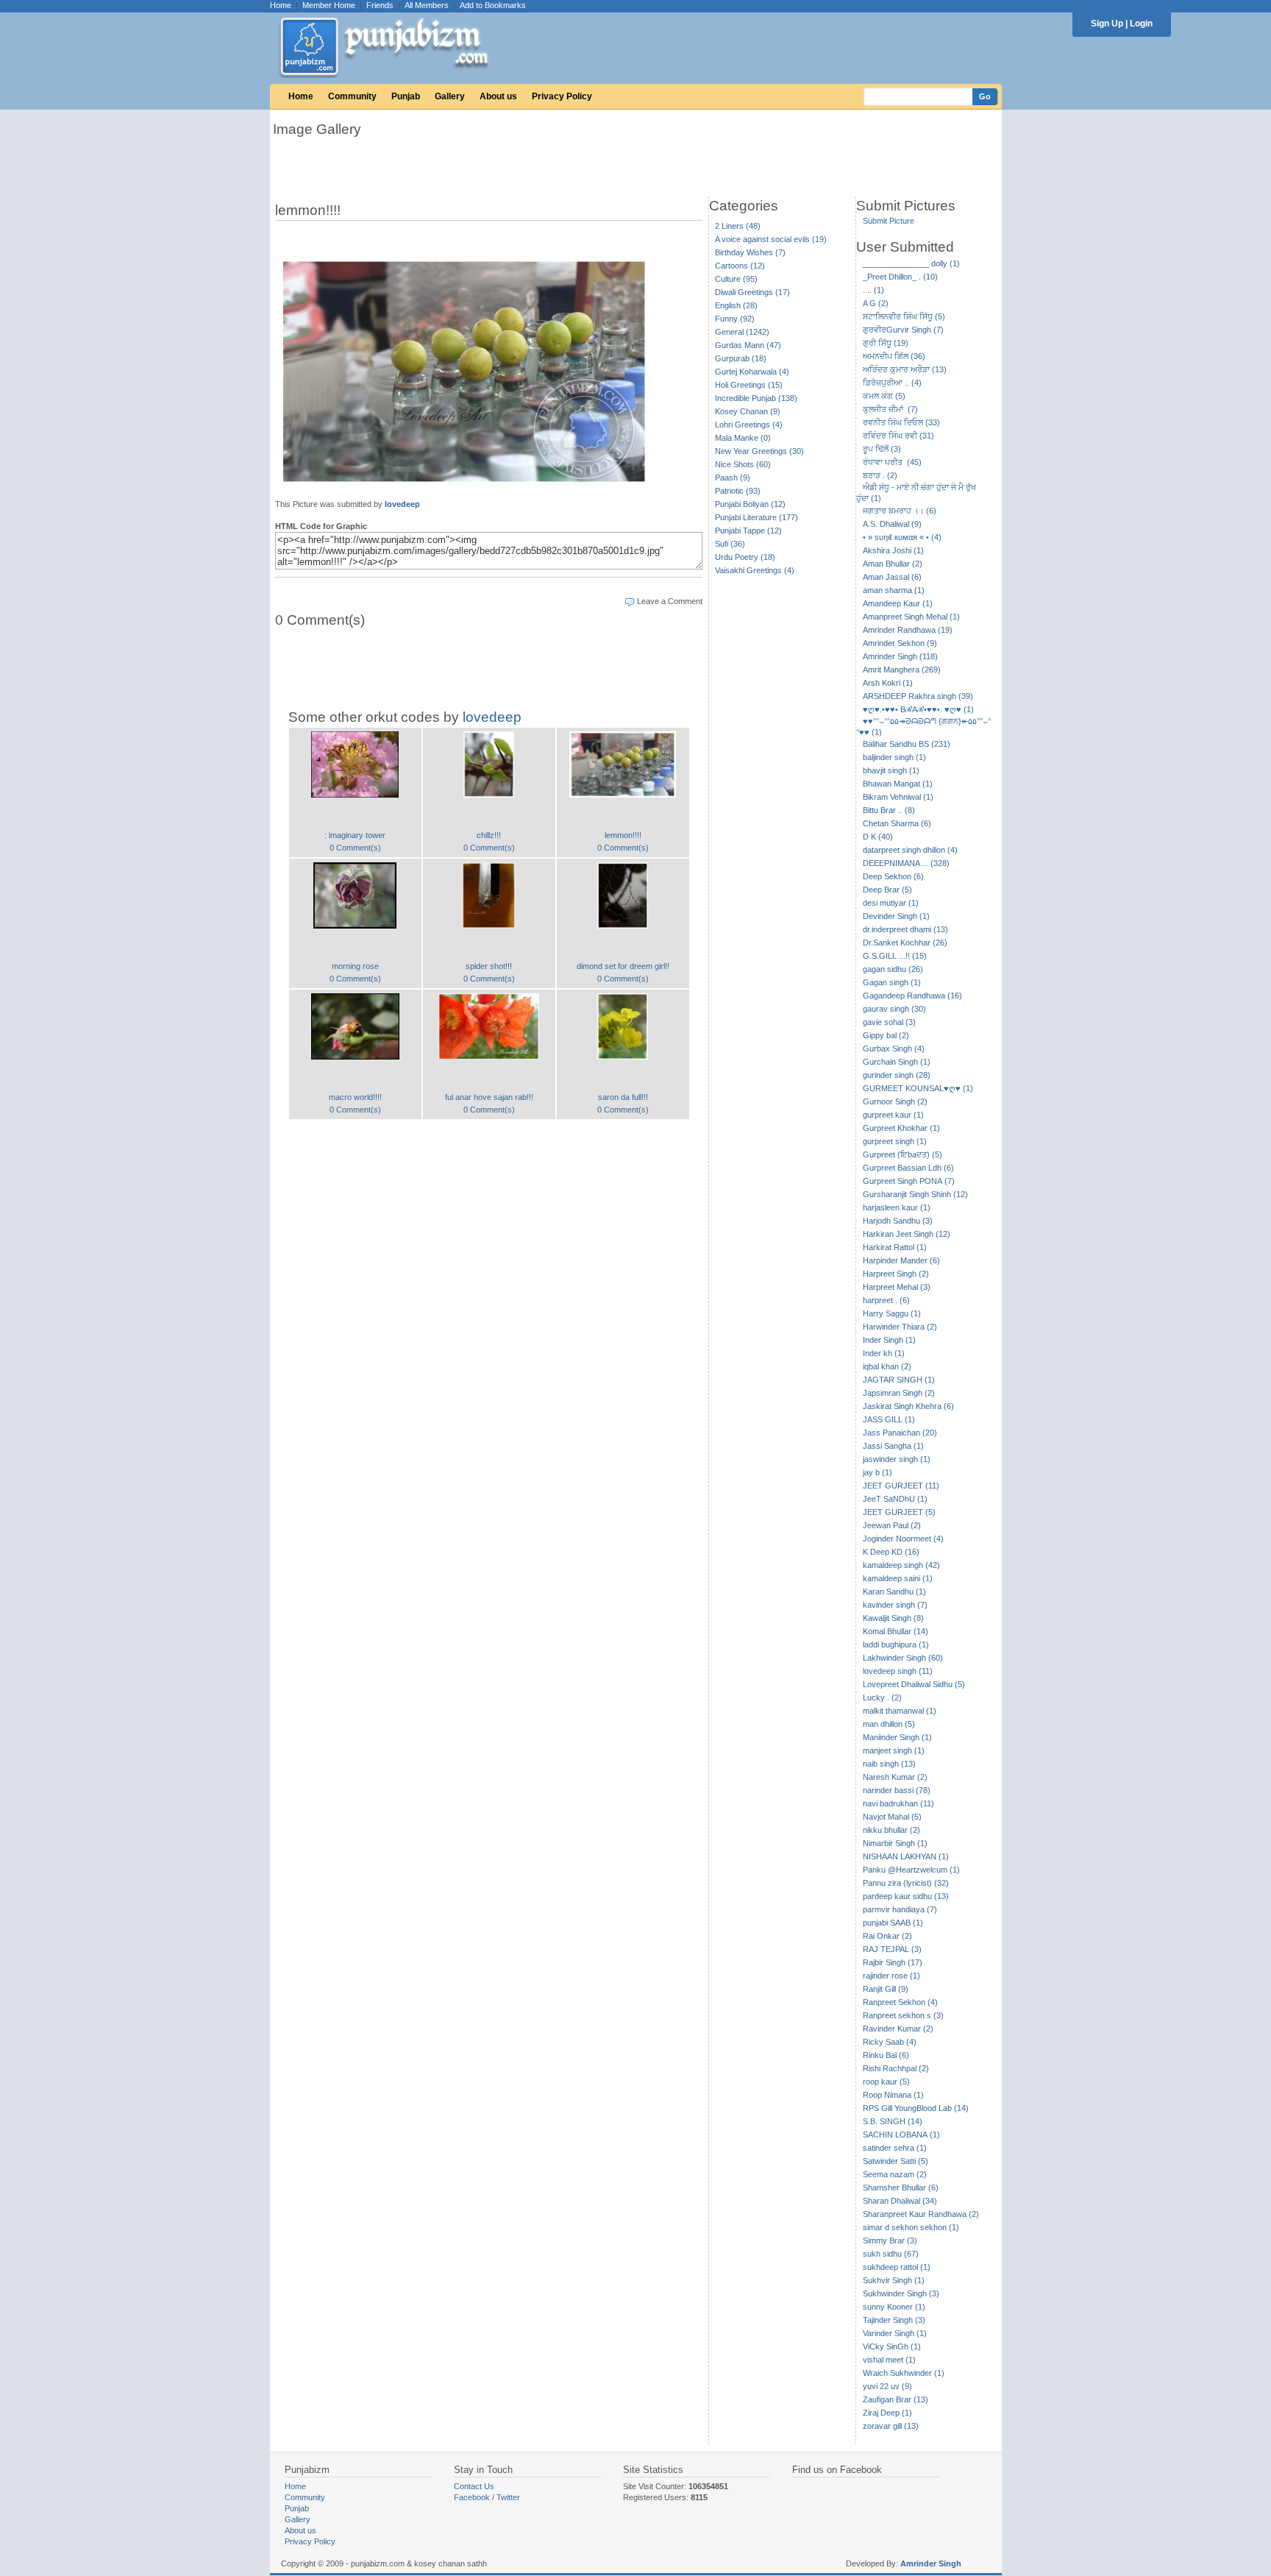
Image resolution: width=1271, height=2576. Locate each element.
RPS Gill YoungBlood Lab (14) (916, 2108)
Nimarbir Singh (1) (895, 1843)
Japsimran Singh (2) (899, 1393)
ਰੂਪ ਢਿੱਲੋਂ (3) (882, 449)
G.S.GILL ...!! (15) (895, 956)
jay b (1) (877, 1472)
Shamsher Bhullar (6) (901, 2188)
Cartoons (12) (740, 266)
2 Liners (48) (738, 226)
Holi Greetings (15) (749, 385)
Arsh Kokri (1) (888, 683)
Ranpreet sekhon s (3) (903, 2015)
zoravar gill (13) (891, 2426)
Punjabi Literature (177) (756, 517)
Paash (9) (733, 478)
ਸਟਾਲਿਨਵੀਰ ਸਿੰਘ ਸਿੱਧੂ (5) (904, 316)
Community (352, 96)
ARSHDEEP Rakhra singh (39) (918, 696)
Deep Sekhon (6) (893, 876)
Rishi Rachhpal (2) (896, 2068)
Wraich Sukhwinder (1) (904, 2373)
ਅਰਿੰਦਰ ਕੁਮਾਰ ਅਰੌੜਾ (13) (905, 369)
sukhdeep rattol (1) (897, 2267)
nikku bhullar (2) (891, 1830)
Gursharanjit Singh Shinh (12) (915, 1194)
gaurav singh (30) (894, 1009)
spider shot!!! (489, 966)
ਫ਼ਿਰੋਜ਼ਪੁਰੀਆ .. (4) (892, 383)
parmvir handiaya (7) (900, 1909)
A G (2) (876, 303)
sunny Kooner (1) (894, 2307)
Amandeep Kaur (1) (898, 603)
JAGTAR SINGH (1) (899, 1380)
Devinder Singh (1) (896, 916)
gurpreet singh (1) (895, 1141)
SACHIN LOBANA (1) (901, 2135)
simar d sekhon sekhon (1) (911, 2227)
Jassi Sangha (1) (893, 1446)
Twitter (508, 2497)
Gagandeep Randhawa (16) (912, 996)
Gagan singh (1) (892, 982)
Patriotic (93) (738, 491)
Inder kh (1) (884, 1353)
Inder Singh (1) (889, 1340)
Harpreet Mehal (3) (897, 1287)
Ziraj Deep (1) (887, 2413)
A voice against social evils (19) (771, 239)
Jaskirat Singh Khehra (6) (908, 1406)
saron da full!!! (623, 1097)
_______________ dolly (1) (911, 263)
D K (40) (878, 837)
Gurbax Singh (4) (894, 1049)
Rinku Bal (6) (886, 2055)
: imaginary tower (355, 835)
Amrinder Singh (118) (900, 656)
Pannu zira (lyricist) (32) (906, 1883)
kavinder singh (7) (895, 1605)
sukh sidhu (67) (891, 2254)
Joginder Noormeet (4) (903, 1539)
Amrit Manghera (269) (902, 670)
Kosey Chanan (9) (748, 411)
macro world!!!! (355, 1097)
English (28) (736, 305)
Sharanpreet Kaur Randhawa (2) (921, 2214)
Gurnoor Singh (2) (895, 1101)
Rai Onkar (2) (887, 1936)
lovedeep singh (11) (898, 1671)
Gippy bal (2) (886, 1035)
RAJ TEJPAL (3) (892, 1949)
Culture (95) (736, 279)
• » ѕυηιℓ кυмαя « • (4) (902, 537)
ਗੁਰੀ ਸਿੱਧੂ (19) (886, 343)
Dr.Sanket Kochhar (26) (905, 943)
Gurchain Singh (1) (897, 1062)
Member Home (329, 5)
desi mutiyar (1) (891, 903)
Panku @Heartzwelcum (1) (911, 1870)
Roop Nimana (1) (893, 2095)
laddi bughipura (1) (896, 1644)
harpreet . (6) (886, 1300)
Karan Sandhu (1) (894, 1592)
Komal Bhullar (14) (896, 1631)
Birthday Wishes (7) (750, 252)
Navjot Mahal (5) (892, 1817)
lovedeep (402, 504)
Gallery (450, 96)
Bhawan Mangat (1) (898, 784)
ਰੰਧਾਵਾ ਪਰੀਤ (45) (892, 462)
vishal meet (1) (889, 2360)
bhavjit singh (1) (891, 770)
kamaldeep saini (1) (898, 1578)
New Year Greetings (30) (759, 451)
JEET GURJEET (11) (901, 1486)
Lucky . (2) (882, 1697)
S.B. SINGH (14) (893, 2121)
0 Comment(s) (355, 848)
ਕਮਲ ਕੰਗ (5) (884, 396)
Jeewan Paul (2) (892, 1525)
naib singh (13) (889, 1764)
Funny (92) (735, 319)
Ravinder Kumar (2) (898, 2029)
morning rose (355, 966)
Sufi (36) (730, 544)
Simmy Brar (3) (890, 2240)
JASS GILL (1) (889, 1419)
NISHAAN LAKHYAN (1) (906, 1856)
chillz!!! (489, 835)
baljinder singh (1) (894, 757)
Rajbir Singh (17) (893, 1962)
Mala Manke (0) (743, 438)
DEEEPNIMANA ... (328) (906, 863)
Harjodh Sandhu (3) (898, 1221)
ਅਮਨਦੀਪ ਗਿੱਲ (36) (894, 356)
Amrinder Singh (931, 2563)
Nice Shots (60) (743, 464)
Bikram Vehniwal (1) (898, 797)
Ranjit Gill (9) (886, 1989)
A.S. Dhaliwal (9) (892, 524)
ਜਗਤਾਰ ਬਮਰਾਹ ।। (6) (900, 511)
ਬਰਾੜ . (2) (880, 475)
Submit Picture (889, 221)
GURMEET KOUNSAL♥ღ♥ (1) (918, 1088)
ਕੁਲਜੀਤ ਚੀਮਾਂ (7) (890, 409)
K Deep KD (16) (891, 1552)
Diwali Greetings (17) (752, 292)
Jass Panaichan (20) (900, 1433)
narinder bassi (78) (897, 1790)
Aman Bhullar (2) (893, 564)
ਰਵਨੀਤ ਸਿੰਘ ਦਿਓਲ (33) (901, 422)
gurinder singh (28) (897, 1075)
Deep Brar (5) (887, 890)
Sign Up (1107, 24)
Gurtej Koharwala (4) (752, 372)
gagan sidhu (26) (893, 969)
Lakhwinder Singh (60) (903, 1658)
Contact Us (474, 2486)
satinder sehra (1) (895, 2148)
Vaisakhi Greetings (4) (755, 570)
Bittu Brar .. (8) (889, 810)
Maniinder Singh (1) (897, 1737)
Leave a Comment (670, 601)
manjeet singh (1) (894, 1750)
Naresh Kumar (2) (895, 1777)
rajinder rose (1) (891, 1976)
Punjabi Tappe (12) (748, 531)
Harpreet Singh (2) (896, 1274)
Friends (380, 5)
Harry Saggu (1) (892, 1313)
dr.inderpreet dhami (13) (905, 929)
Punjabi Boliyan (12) (750, 504)
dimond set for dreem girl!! (623, 966)
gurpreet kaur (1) (893, 1115)
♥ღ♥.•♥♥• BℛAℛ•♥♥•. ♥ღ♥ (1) (918, 709)
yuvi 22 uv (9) (887, 2386)
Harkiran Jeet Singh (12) (907, 1234)
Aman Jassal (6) (892, 577)
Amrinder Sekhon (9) (900, 643)
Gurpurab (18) (741, 358)
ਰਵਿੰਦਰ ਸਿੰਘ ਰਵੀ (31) (898, 436)
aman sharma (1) (894, 590)
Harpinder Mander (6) (901, 1260)
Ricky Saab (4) (890, 2042)
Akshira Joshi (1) (893, 550)
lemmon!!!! (623, 835)
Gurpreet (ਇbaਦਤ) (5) (902, 1154)
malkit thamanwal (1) (900, 1711)
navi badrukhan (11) (898, 1803)
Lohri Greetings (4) (749, 425)
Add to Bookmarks (493, 5)
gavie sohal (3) (889, 1022)
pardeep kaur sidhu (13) (906, 1896)
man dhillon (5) (889, 1724)
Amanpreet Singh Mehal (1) (911, 617)
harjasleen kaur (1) (897, 1207)
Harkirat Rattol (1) (895, 1247)
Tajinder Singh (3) (894, 2320)
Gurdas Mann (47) (748, 345)
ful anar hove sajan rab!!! (489, 1097)
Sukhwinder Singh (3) (901, 2293)
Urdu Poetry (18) (745, 557)
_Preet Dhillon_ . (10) (900, 277)
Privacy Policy (562, 96)
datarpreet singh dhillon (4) (910, 850)
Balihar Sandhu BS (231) (907, 744)
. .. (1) (873, 290)
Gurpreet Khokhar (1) (901, 1128)
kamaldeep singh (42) (901, 1565)
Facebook (472, 2497)
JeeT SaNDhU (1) (895, 1499)
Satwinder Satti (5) (896, 2161)
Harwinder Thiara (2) (900, 1327)
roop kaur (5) (886, 2082)
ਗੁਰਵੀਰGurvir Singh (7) (903, 330)
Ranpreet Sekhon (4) (900, 2002)
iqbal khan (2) (887, 1366)
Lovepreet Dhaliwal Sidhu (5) (914, 1684)
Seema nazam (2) (895, 2174)
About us (498, 96)
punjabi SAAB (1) (893, 1923)
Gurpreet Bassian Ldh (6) (908, 1168)
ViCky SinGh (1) (892, 2346)
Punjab (406, 96)
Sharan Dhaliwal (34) (900, 2201)
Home (281, 5)
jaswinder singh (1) (897, 1459)
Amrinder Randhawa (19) (908, 630)
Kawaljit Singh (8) (893, 1618)
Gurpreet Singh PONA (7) (909, 1181)
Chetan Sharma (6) (897, 823)
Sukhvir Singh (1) (894, 2280)
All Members (427, 5)
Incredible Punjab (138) (756, 398)
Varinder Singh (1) (895, 2333)
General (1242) (742, 332)
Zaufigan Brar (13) (896, 2399)
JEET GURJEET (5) (899, 1512)
